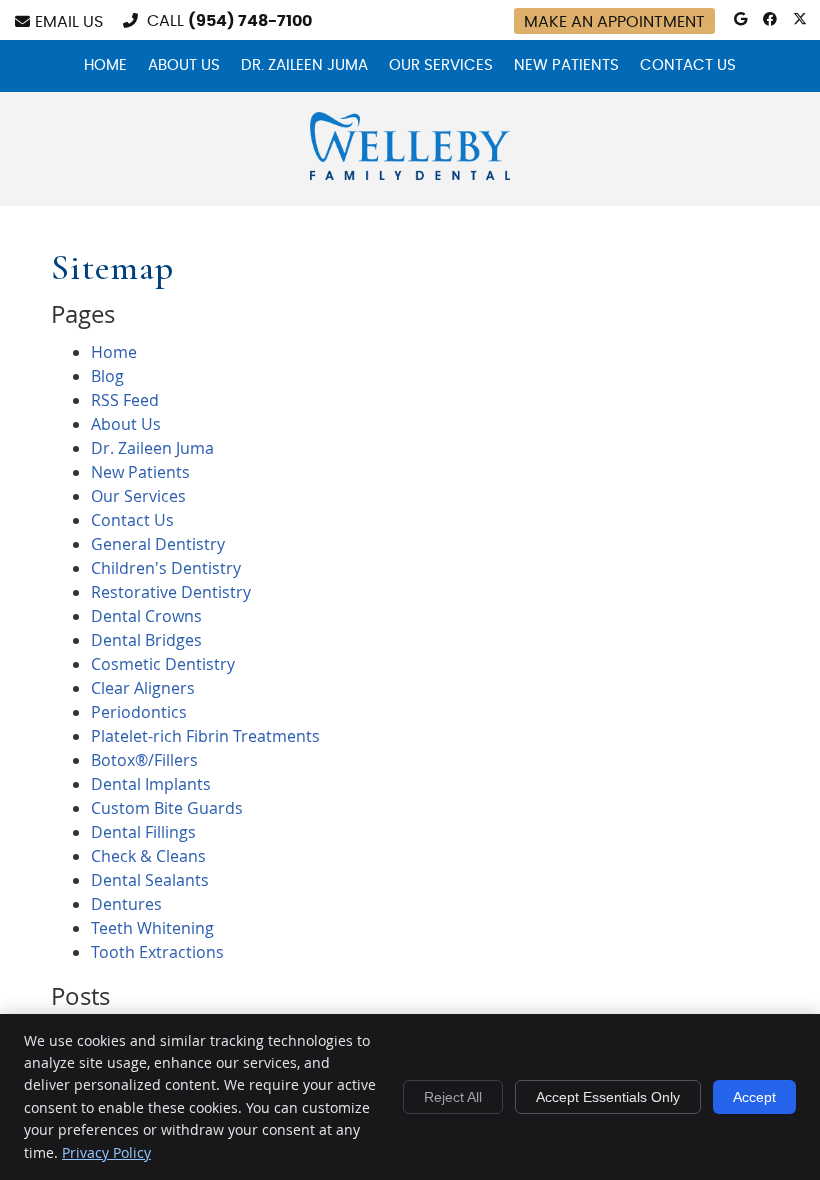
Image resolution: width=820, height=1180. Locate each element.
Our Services (441, 65)
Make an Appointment (614, 22)
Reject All (453, 1097)
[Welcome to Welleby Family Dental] (410, 174)
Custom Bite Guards (167, 808)
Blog (107, 376)
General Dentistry (158, 544)
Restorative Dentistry (171, 592)
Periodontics (139, 712)
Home (105, 65)
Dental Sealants (150, 880)
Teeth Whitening (152, 928)
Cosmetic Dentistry (163, 664)
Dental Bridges (146, 640)
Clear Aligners (143, 688)
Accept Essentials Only (608, 1097)
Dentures (126, 904)
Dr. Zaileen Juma (304, 65)
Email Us (69, 22)
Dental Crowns (146, 616)
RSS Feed (125, 400)
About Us (184, 65)
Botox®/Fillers (144, 760)
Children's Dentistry (166, 568)
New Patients (566, 65)
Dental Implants (151, 784)
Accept (754, 1097)
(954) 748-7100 (250, 21)
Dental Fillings (143, 832)
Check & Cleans (148, 856)
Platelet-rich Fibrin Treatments (205, 736)
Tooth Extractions (157, 952)
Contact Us (688, 65)
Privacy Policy (106, 1152)
